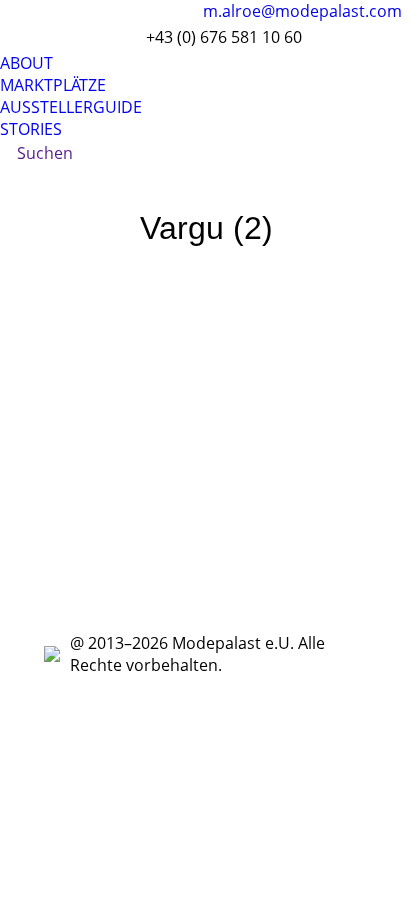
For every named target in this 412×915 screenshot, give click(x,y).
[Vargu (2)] (206, 438)
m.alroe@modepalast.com (302, 11)
